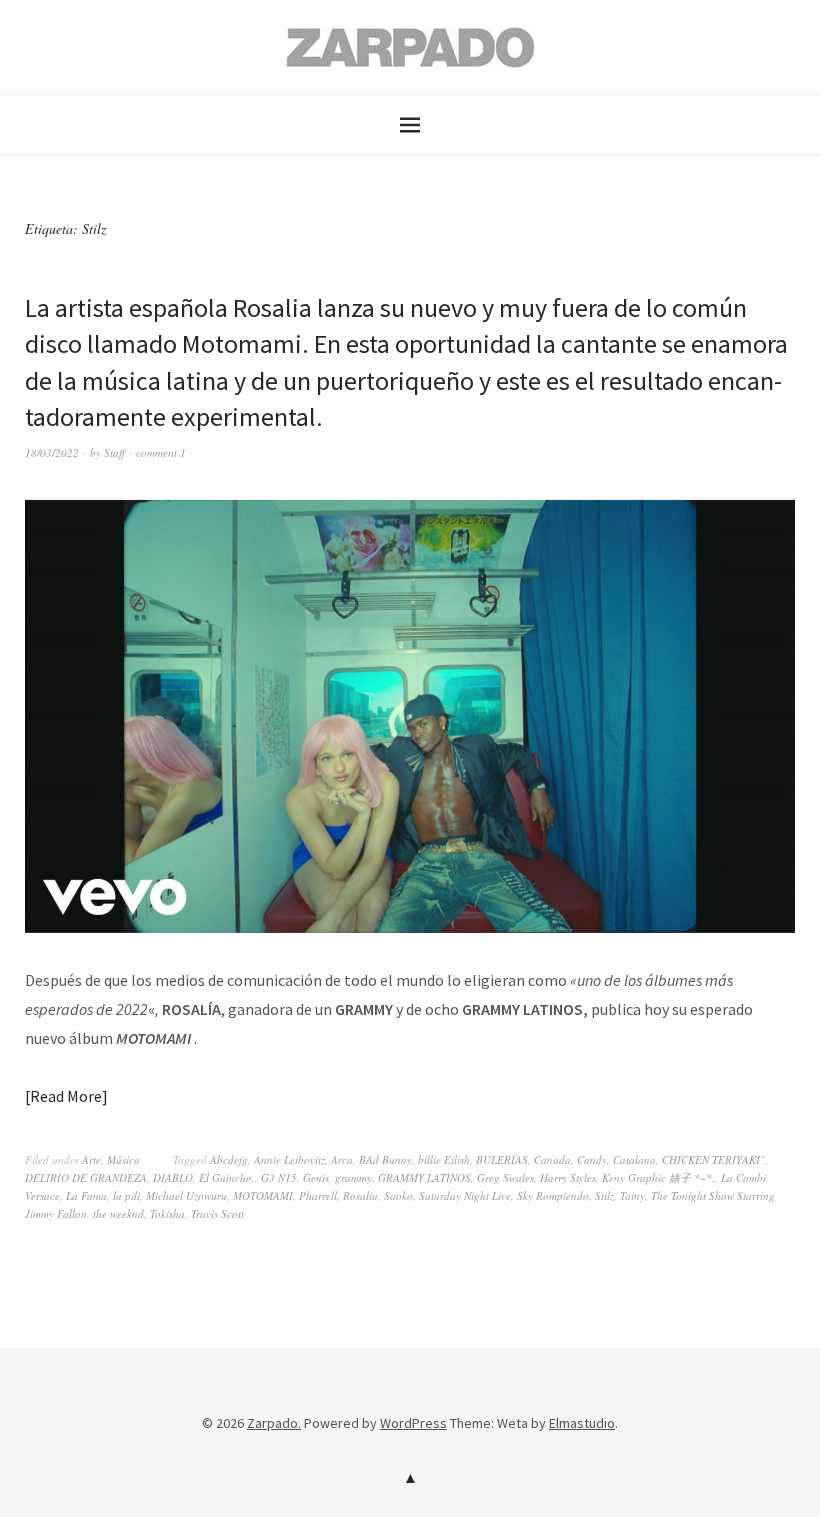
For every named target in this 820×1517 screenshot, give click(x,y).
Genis (316, 1177)
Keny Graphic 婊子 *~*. (658, 1177)
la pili (126, 1195)
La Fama (86, 1195)
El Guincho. (227, 1177)
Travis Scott (217, 1213)
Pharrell (318, 1195)
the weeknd (118, 1213)
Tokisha (167, 1213)
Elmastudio (582, 1423)
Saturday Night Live (465, 1195)
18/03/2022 (52, 452)
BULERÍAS (502, 1159)
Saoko (398, 1195)
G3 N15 (279, 1177)
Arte (91, 1159)
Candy (592, 1159)
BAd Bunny (385, 1159)
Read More (66, 1096)
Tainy (632, 1195)
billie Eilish (444, 1159)
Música (123, 1159)
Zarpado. (274, 1423)
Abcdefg (229, 1159)
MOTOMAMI (263, 1195)
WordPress (413, 1423)
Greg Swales (505, 1177)
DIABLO (173, 1177)
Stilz (604, 1195)
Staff (114, 452)
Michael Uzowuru (186, 1195)
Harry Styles (568, 1177)
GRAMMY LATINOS (424, 1177)
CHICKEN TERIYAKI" (713, 1159)
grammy (353, 1177)
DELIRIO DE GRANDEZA (86, 1177)
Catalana (634, 1159)
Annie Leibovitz (289, 1159)
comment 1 (161, 452)
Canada (552, 1159)
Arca (342, 1159)
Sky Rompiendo (553, 1195)
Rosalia (360, 1195)
